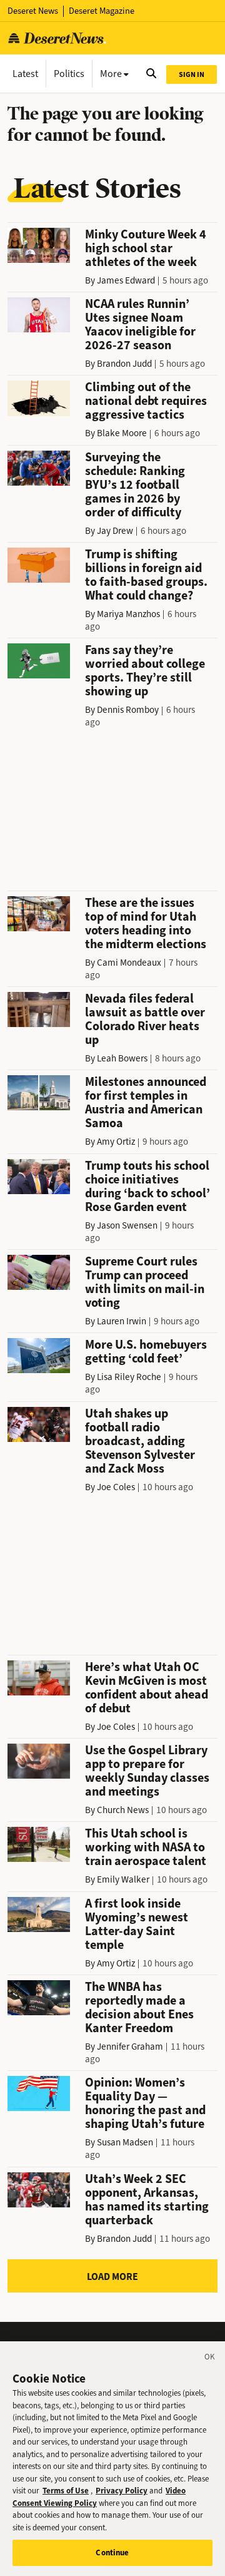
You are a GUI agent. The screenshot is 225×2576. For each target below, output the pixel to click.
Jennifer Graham (130, 2047)
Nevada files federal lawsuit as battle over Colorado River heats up (145, 1019)
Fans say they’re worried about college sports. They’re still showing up (145, 671)
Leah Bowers (122, 1058)
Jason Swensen (127, 1225)
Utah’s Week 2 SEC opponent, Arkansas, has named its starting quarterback (147, 2200)
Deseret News (33, 11)
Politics (69, 74)
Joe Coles (116, 1487)
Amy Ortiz (116, 1142)
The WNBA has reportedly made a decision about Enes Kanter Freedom (139, 2007)
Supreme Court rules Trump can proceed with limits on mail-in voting (145, 1282)
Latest (25, 74)
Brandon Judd (124, 364)
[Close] (210, 2359)
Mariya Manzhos (128, 614)
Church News (123, 1810)
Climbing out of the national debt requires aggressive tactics (146, 401)
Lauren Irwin (122, 1321)
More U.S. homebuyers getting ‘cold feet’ (146, 1352)
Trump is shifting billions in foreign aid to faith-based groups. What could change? (146, 575)
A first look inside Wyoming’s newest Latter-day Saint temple (137, 1924)
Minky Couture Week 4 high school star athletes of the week (146, 248)
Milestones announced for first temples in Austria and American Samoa (146, 1102)
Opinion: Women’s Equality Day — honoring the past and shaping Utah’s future (145, 2103)
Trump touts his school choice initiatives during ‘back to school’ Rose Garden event (147, 1186)
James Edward (126, 280)
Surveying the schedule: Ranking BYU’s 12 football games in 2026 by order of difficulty (135, 485)
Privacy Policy (122, 2491)
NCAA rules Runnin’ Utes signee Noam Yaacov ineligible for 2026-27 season (140, 325)
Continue (112, 2553)
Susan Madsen (125, 2142)
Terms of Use (66, 2491)
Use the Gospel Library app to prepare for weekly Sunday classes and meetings (147, 1771)
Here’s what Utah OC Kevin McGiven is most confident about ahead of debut (147, 1688)
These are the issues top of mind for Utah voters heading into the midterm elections (146, 923)
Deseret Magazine (102, 11)
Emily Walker (123, 1879)
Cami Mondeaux (129, 963)
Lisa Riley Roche (129, 1377)
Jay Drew (115, 531)
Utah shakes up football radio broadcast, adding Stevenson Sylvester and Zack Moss (140, 1441)
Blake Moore (122, 433)
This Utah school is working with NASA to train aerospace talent (146, 1847)
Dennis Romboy (128, 710)
